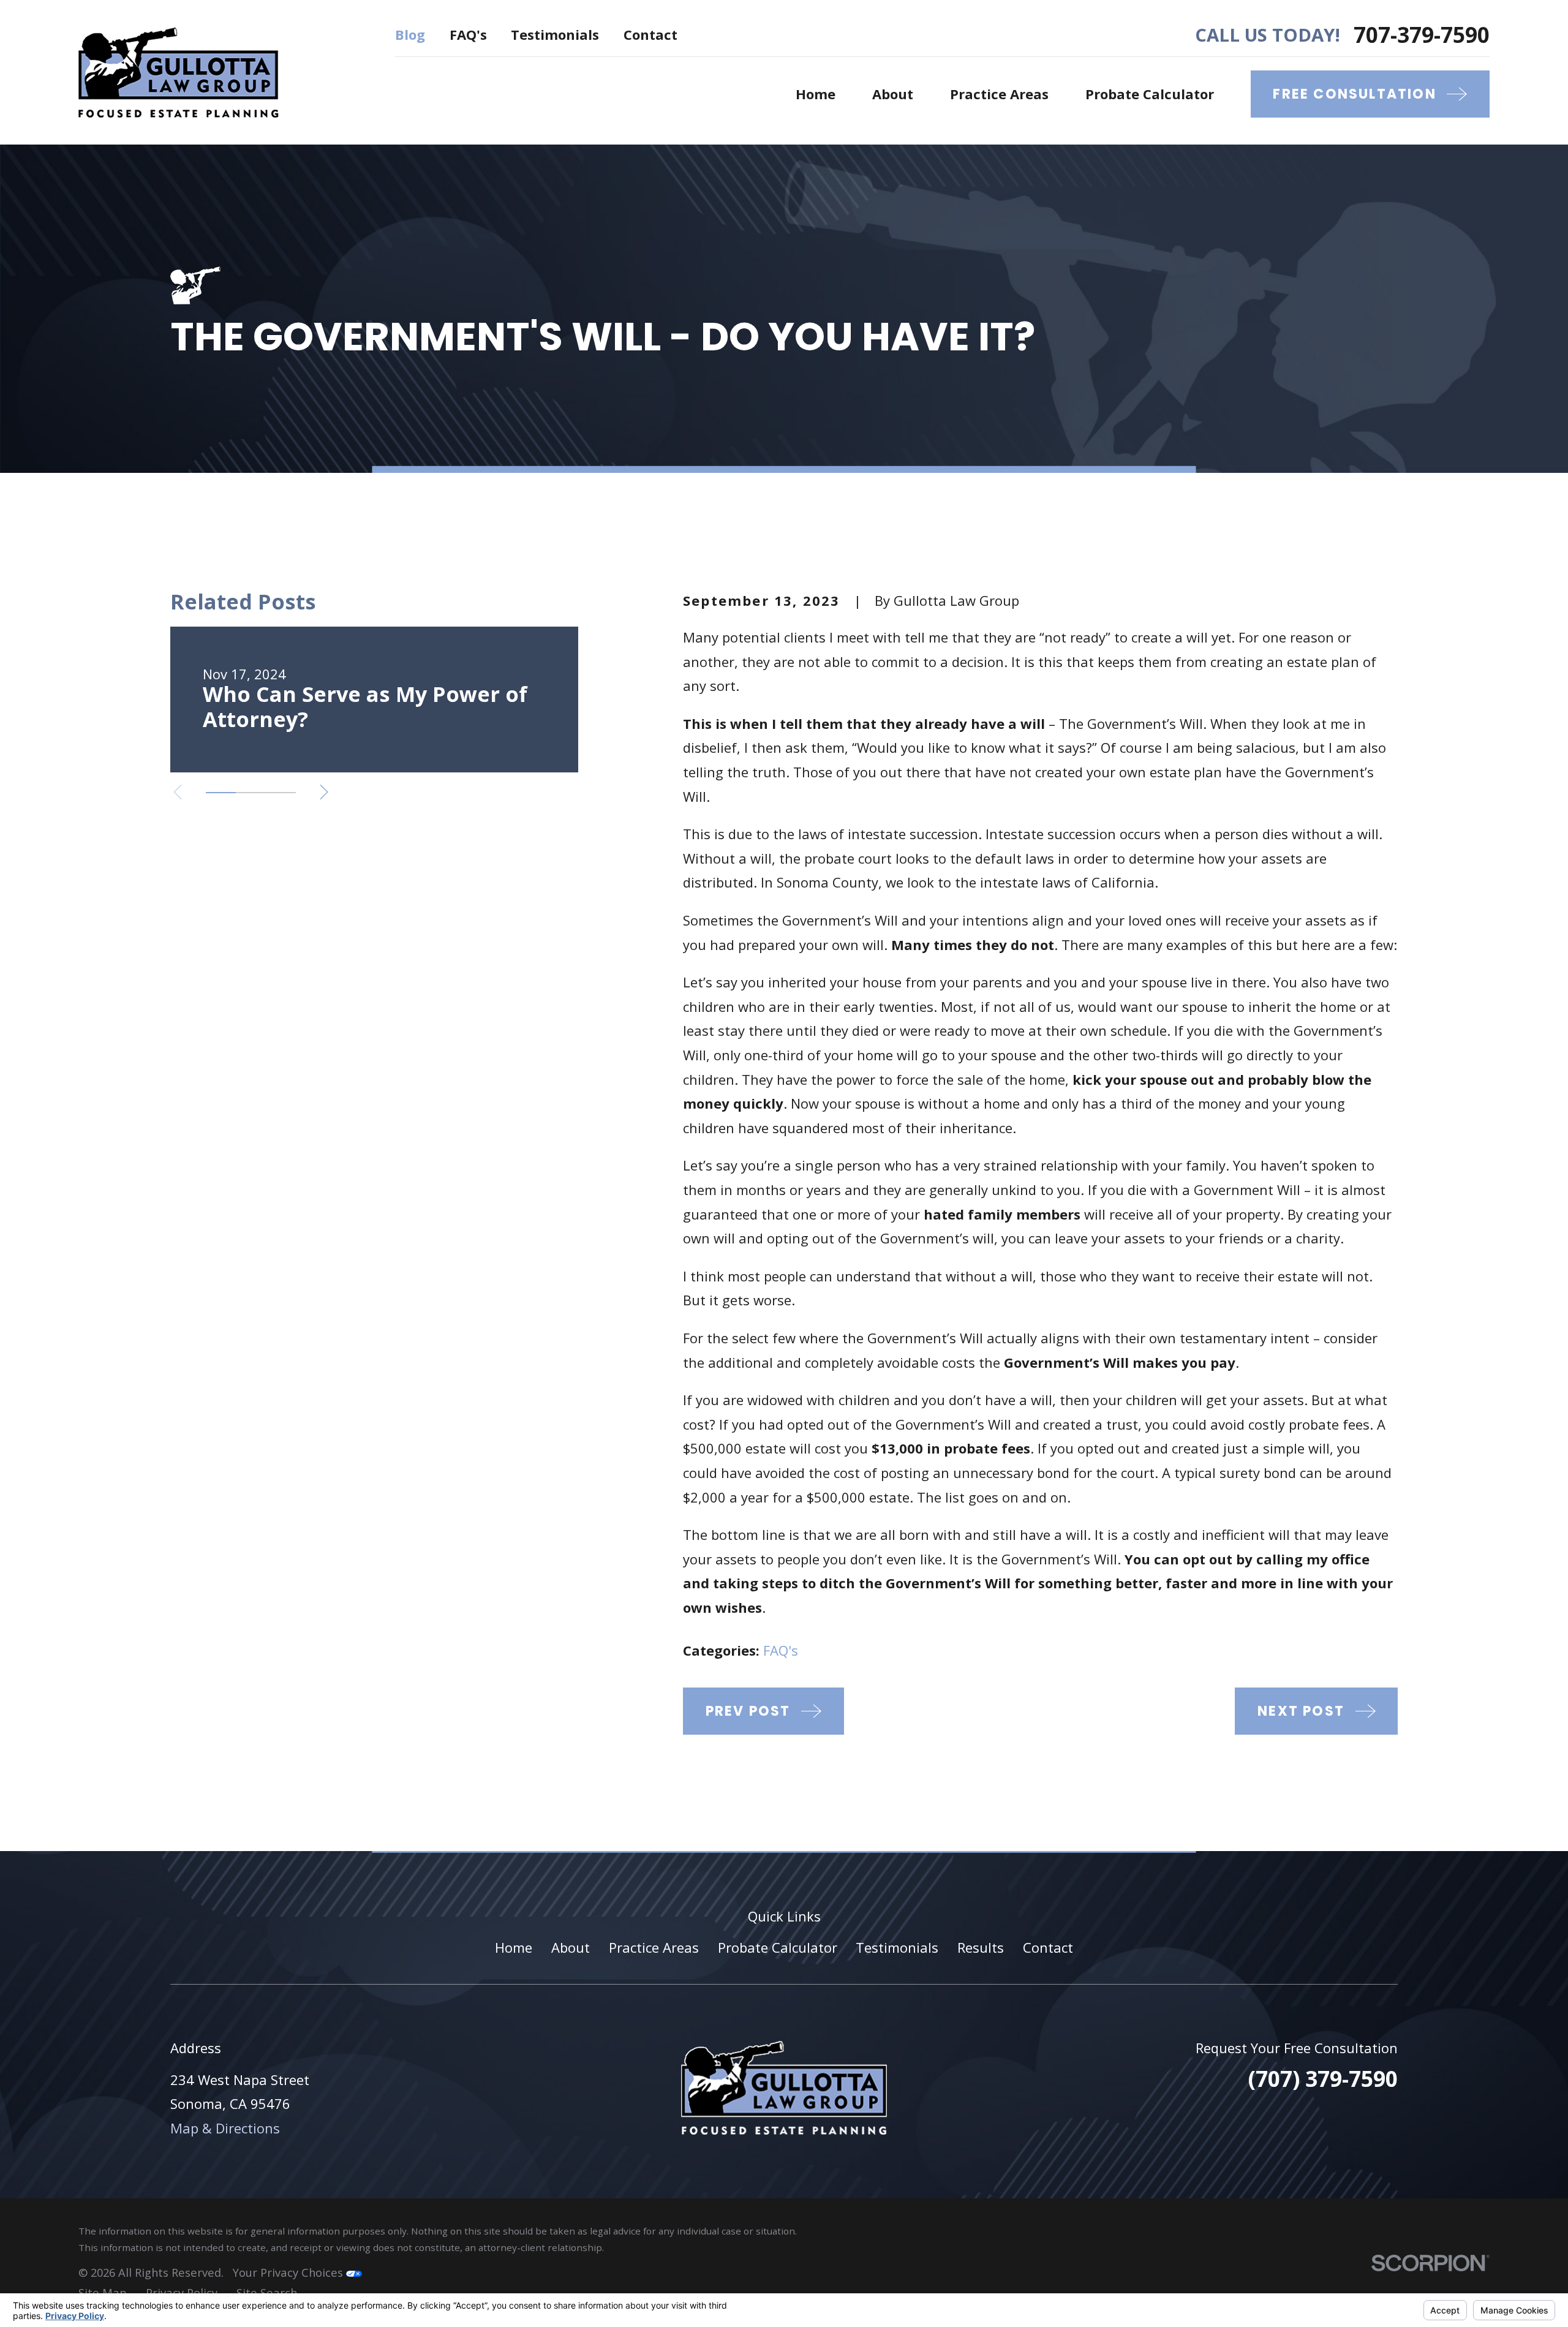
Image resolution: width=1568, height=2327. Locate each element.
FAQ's (468, 34)
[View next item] (324, 792)
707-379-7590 (1422, 35)
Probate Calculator (778, 1947)
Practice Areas (654, 1947)
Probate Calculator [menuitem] (1150, 94)
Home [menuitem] (816, 94)
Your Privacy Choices (289, 2272)
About (571, 1947)
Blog (410, 34)
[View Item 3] (281, 793)
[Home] (179, 72)
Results (981, 1947)
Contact (650, 34)
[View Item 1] (221, 793)
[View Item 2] (251, 793)
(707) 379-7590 (1323, 2078)
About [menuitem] (893, 94)
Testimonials (555, 34)
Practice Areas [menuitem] (999, 94)
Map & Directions (225, 2128)
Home (514, 1947)
